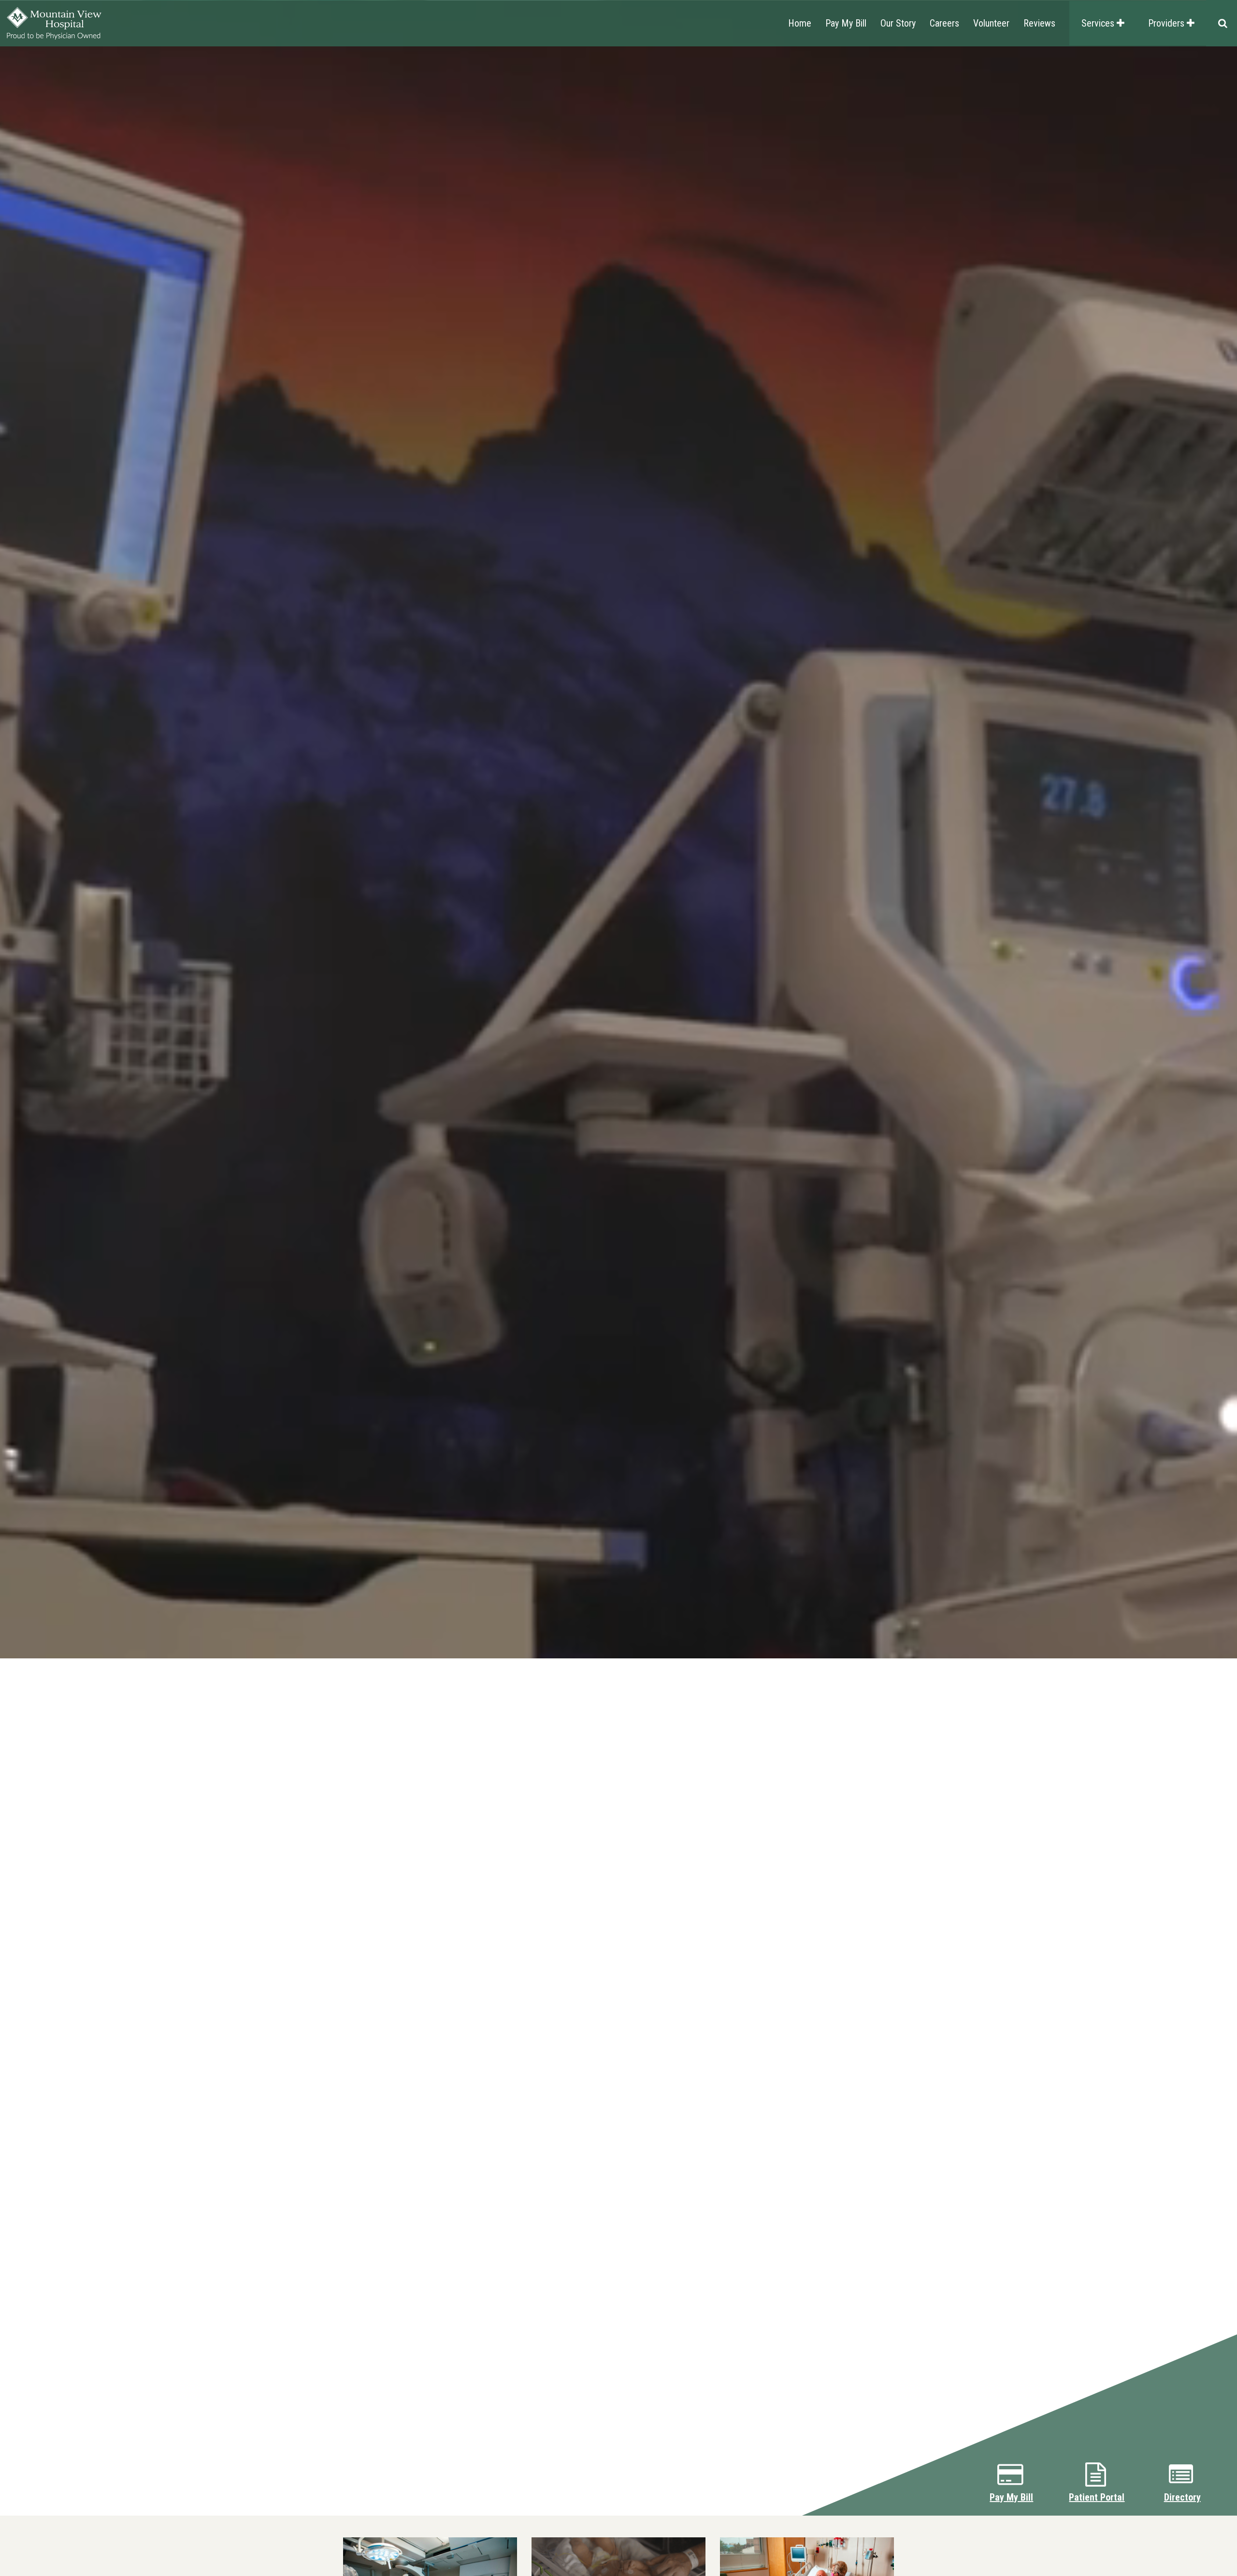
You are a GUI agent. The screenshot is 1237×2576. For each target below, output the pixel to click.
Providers (1167, 23)
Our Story (898, 23)
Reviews (1039, 23)
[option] (618, 1288)
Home (800, 23)
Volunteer (991, 23)
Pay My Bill (846, 23)
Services (1099, 23)
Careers (944, 23)
